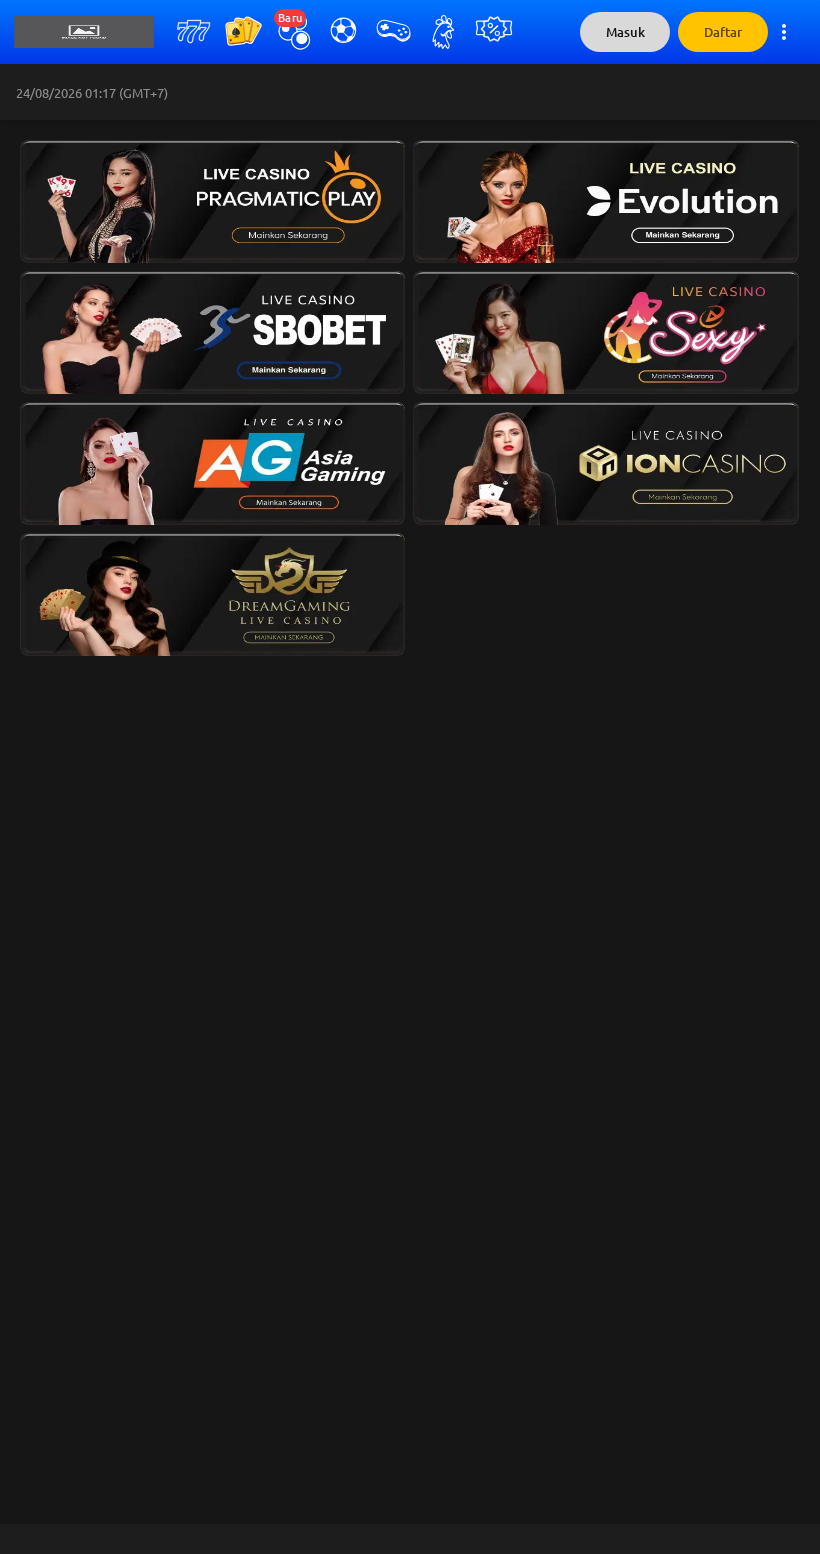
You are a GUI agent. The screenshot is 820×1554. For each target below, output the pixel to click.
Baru (290, 18)
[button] (208, 197)
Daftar (723, 32)
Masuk (625, 32)
